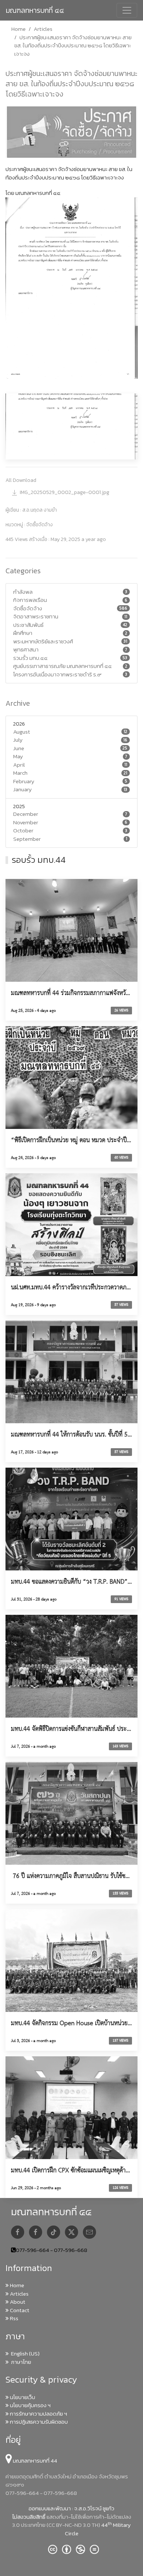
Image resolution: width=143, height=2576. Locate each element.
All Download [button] (21, 480)
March (20, 773)
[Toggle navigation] (127, 10)
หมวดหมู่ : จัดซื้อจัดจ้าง (29, 525)
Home (19, 29)
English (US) (24, 2353)
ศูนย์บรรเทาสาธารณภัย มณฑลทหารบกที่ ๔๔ (63, 666)
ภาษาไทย (20, 2362)
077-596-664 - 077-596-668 (52, 2250)
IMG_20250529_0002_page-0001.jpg (65, 492)
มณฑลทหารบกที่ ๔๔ (35, 10)
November (26, 822)
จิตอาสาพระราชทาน (36, 617)
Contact (19, 2310)
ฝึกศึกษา (23, 633)
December (26, 814)
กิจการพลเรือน (30, 600)
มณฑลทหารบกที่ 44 (34, 2461)
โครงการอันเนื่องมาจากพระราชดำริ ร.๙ (57, 675)
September (27, 839)
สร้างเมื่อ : (56, 539)
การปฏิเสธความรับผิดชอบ (38, 2422)
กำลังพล (23, 592)
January (23, 789)
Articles (43, 29)
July (18, 740)
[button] (71, 426)
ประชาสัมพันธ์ (28, 625)
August (22, 732)
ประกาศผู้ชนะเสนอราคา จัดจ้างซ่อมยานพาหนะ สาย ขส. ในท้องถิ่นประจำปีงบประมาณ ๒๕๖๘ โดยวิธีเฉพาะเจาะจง (71, 84)
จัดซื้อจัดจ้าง (28, 608)
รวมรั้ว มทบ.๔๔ (30, 658)
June (19, 748)
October (23, 831)
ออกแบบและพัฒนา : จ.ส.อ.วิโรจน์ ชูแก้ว (71, 2508)
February (24, 781)
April (19, 765)
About (17, 2302)
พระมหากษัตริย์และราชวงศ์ (43, 642)
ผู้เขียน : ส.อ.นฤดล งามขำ (31, 510)
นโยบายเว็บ (22, 2397)
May (18, 756)
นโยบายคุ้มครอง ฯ (30, 2405)
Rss (14, 2318)
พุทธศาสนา (26, 650)
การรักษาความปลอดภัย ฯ (38, 2414)
